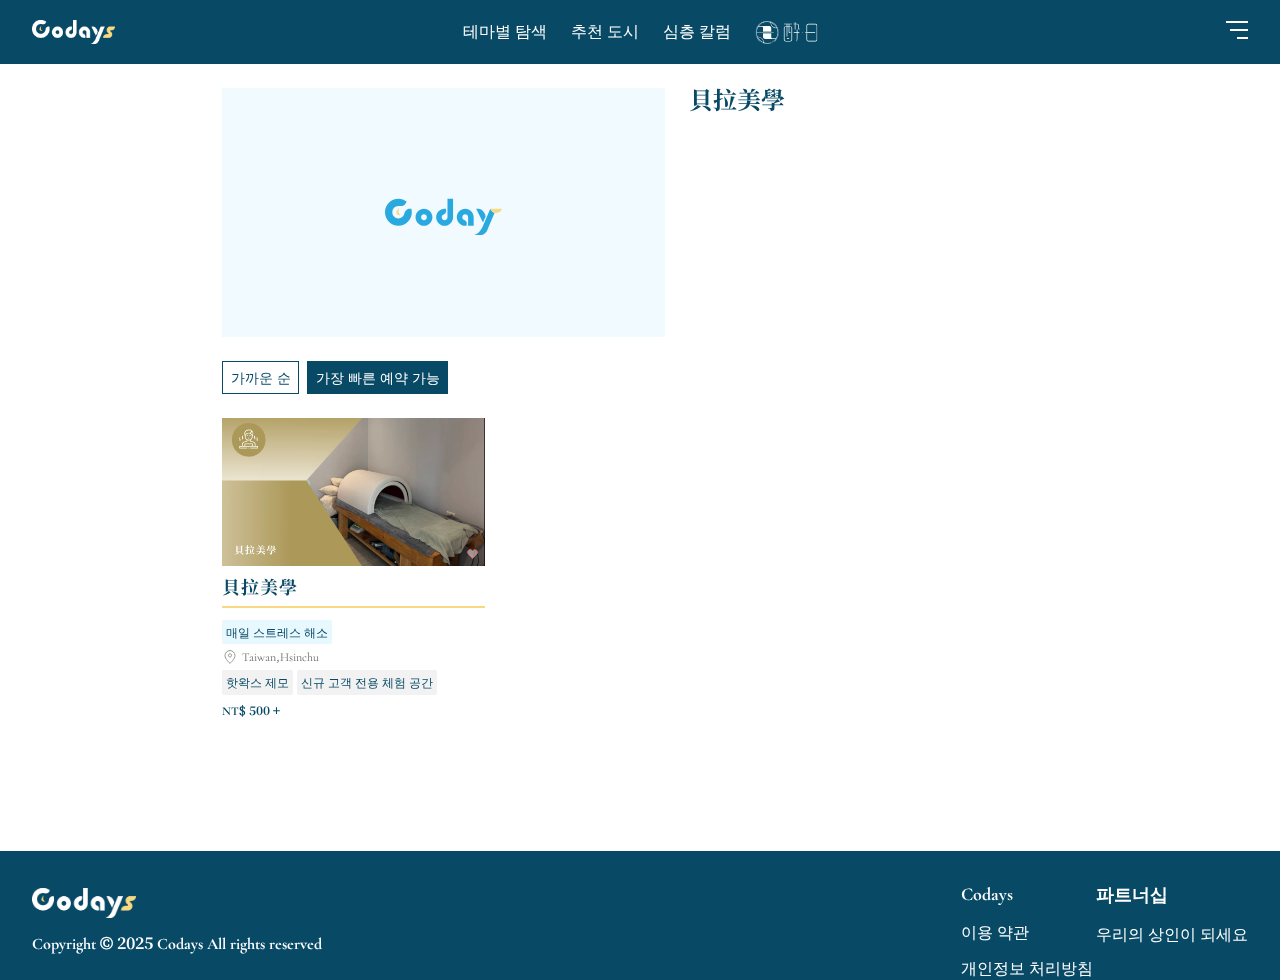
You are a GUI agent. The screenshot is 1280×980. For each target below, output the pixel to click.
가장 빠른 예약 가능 (378, 377)
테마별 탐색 (505, 32)
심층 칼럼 (697, 32)
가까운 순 (261, 377)
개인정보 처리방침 (1027, 969)
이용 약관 (995, 933)
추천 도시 (605, 32)
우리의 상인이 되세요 (1172, 935)
